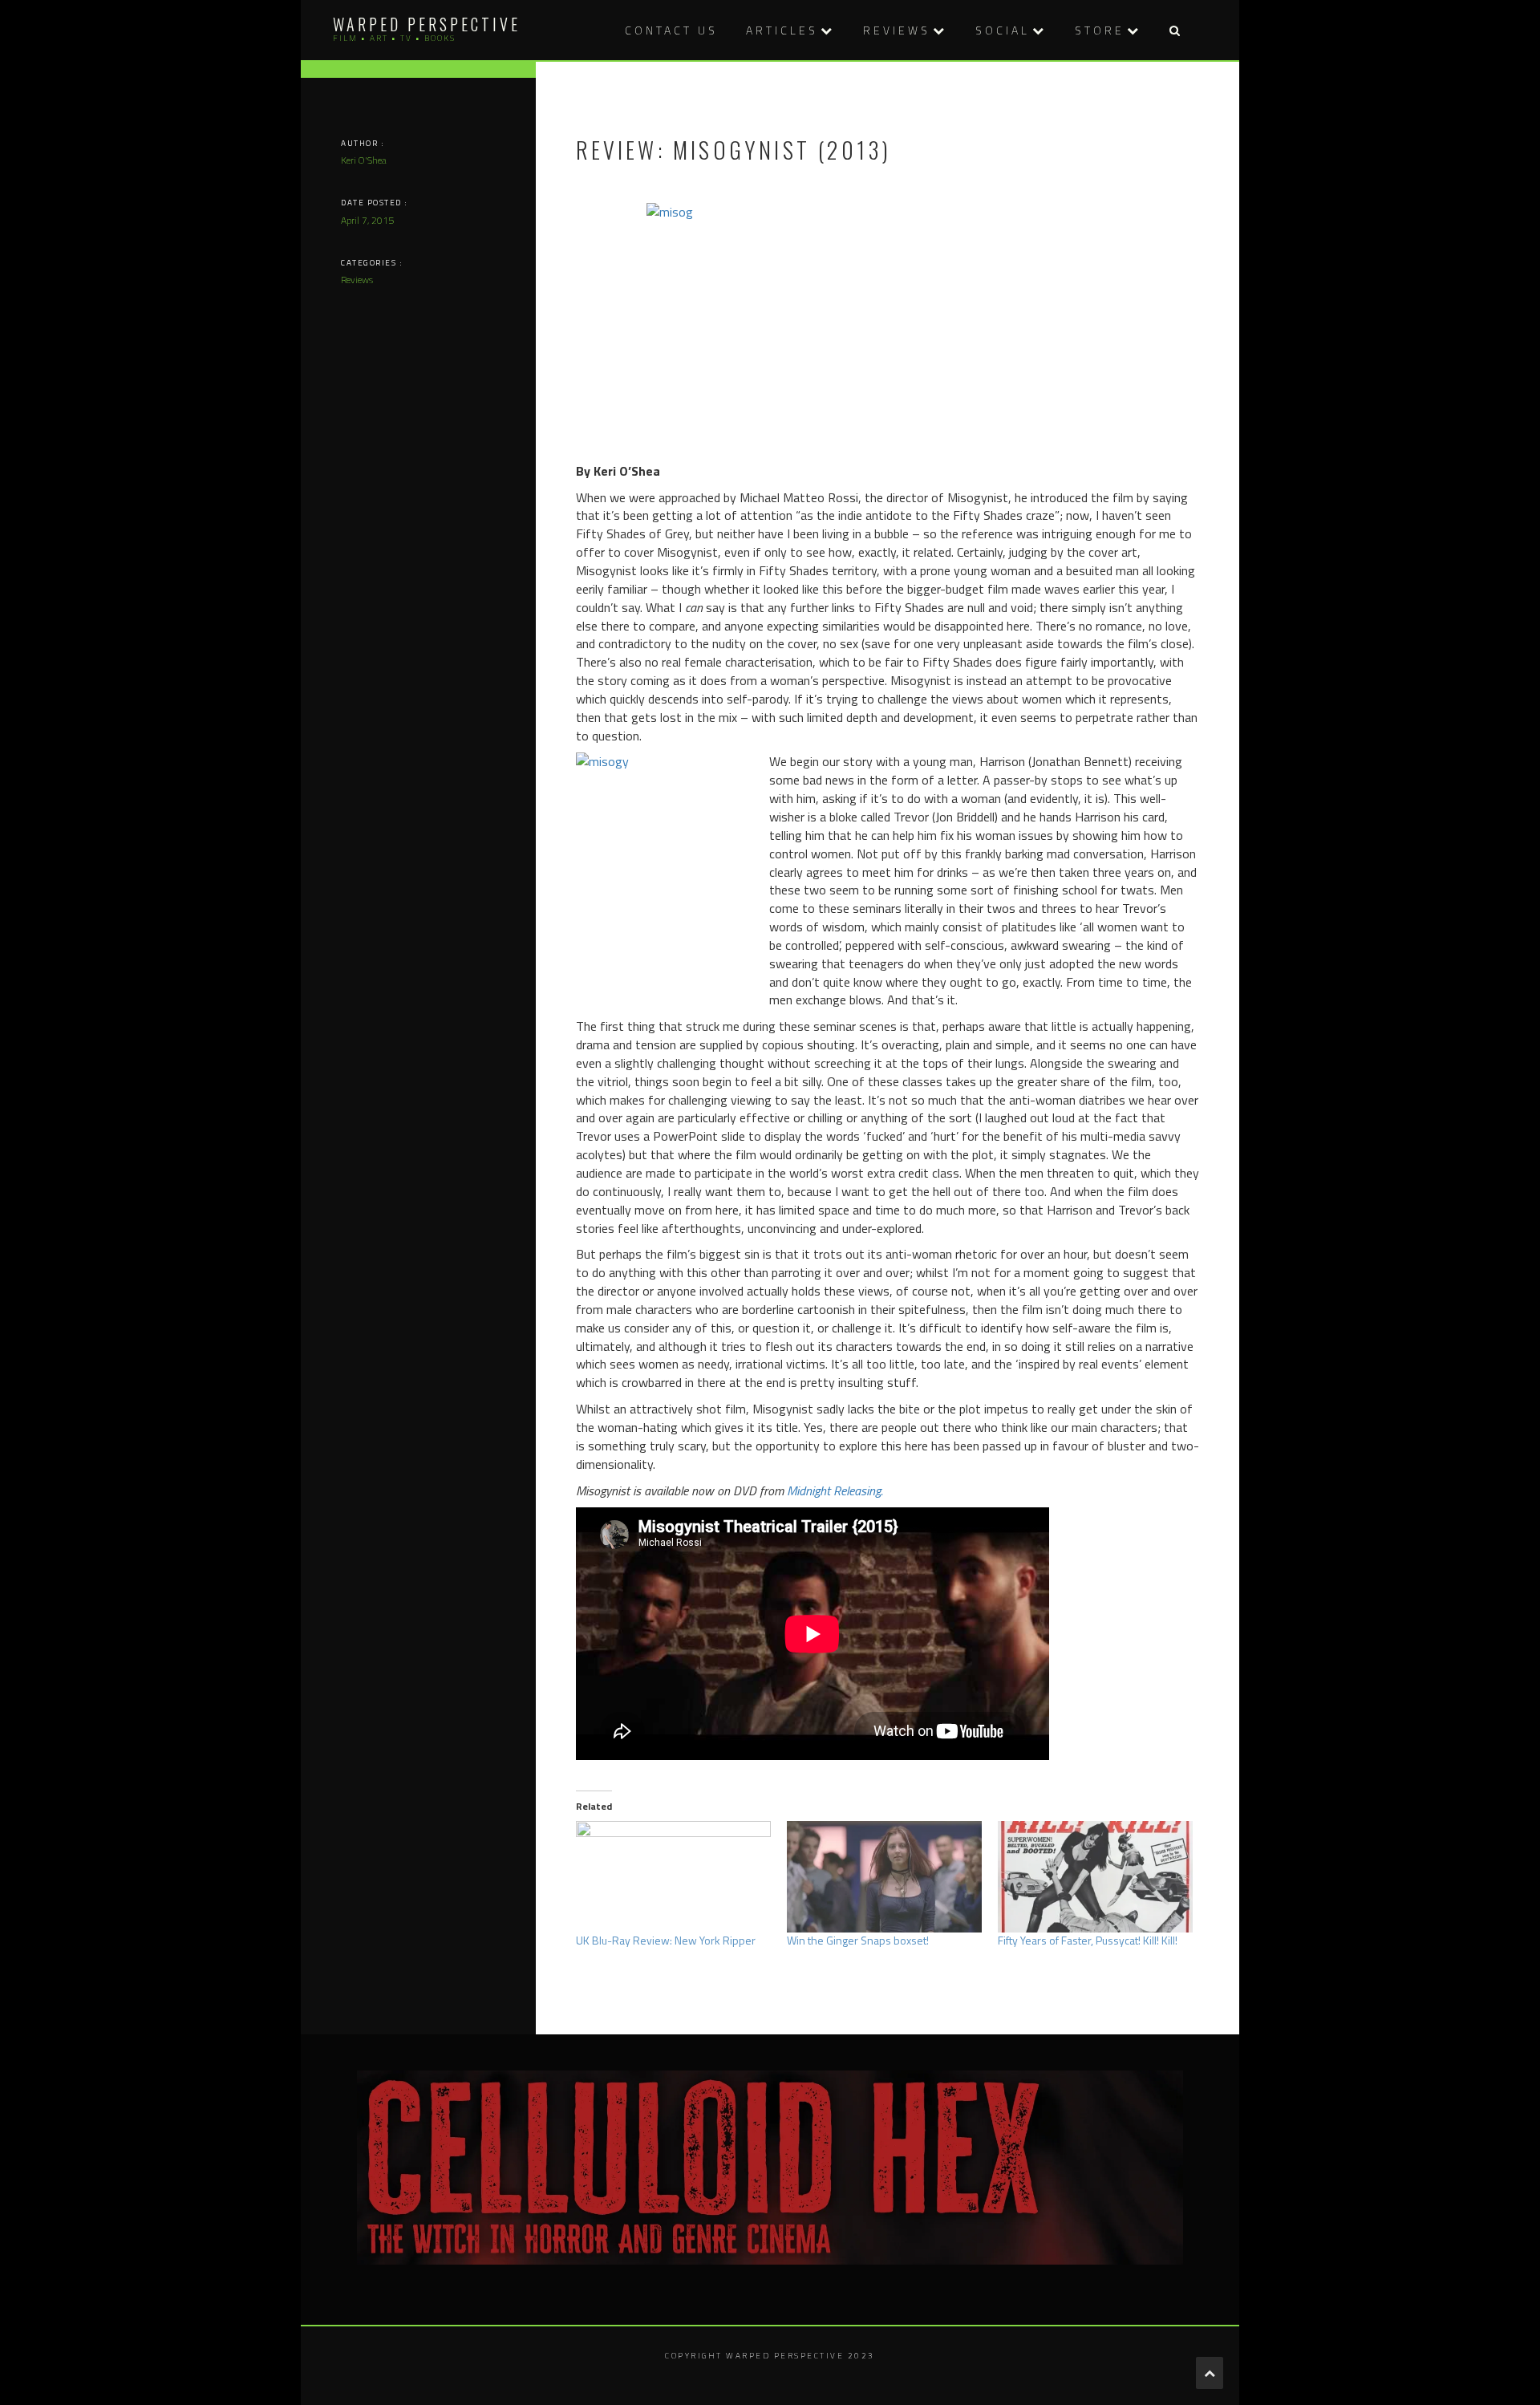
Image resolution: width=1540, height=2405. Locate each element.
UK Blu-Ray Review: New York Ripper (666, 1940)
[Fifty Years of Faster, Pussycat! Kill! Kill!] (1095, 1877)
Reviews (897, 30)
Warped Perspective (427, 24)
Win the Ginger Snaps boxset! (858, 1940)
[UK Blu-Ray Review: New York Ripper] (673, 1877)
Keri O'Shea (364, 160)
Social (1003, 30)
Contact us (671, 30)
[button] (1174, 30)
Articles (782, 30)
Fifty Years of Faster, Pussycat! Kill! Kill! (1088, 1940)
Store (1100, 30)
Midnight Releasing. (835, 1490)
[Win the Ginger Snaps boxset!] (884, 1877)
